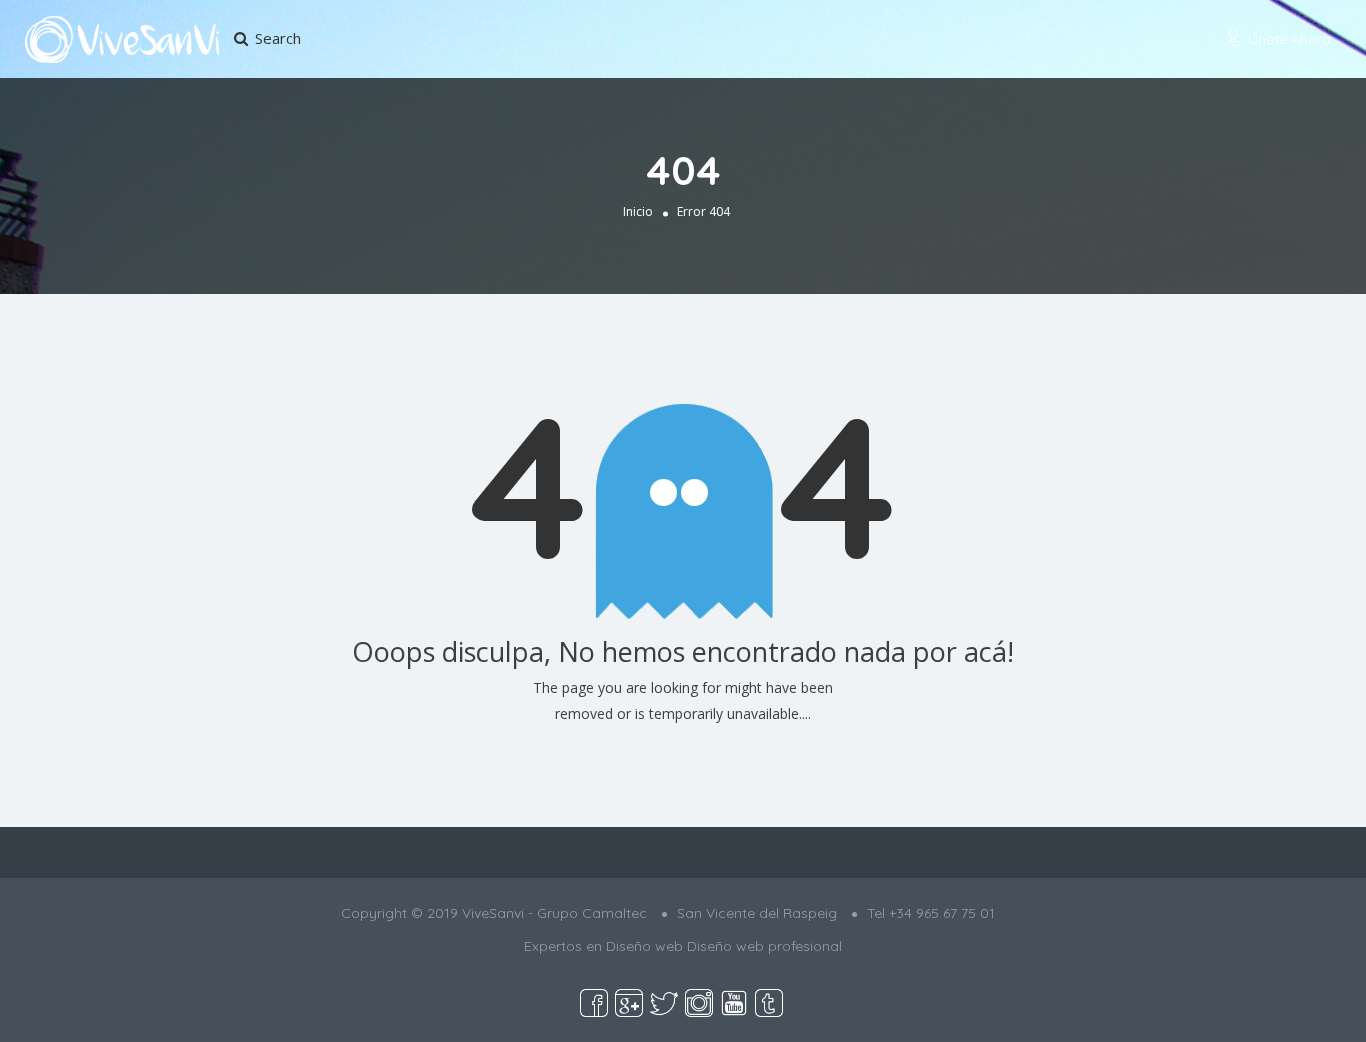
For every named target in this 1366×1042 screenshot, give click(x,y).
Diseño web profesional (764, 946)
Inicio (638, 210)
